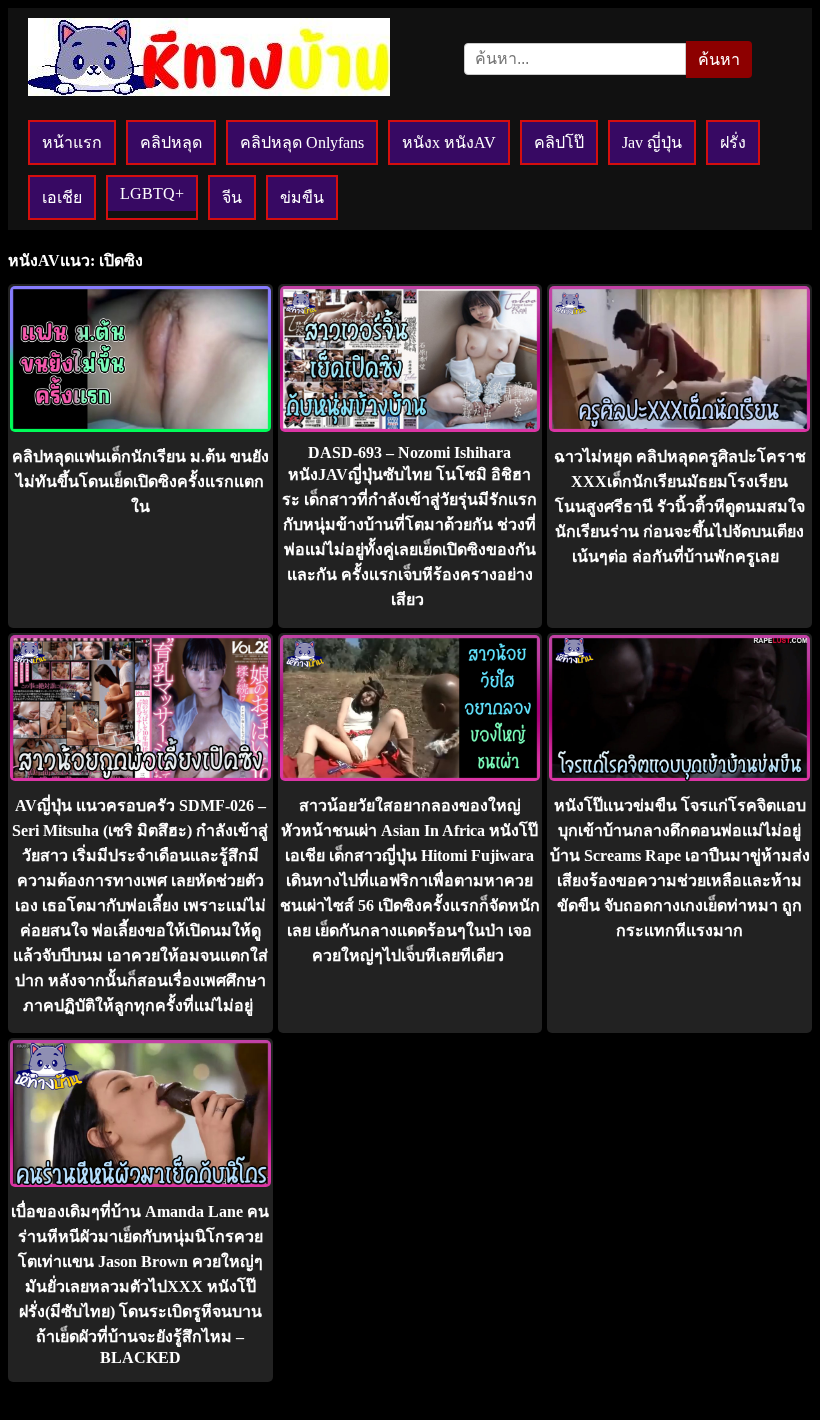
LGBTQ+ (152, 193)
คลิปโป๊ (559, 142)
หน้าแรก (72, 142)
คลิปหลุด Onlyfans (302, 142)
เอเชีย (62, 197)
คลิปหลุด (171, 142)
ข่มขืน (302, 197)
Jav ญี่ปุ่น (652, 142)
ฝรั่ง (733, 142)
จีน (232, 197)
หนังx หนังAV (449, 142)
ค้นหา (719, 59)
